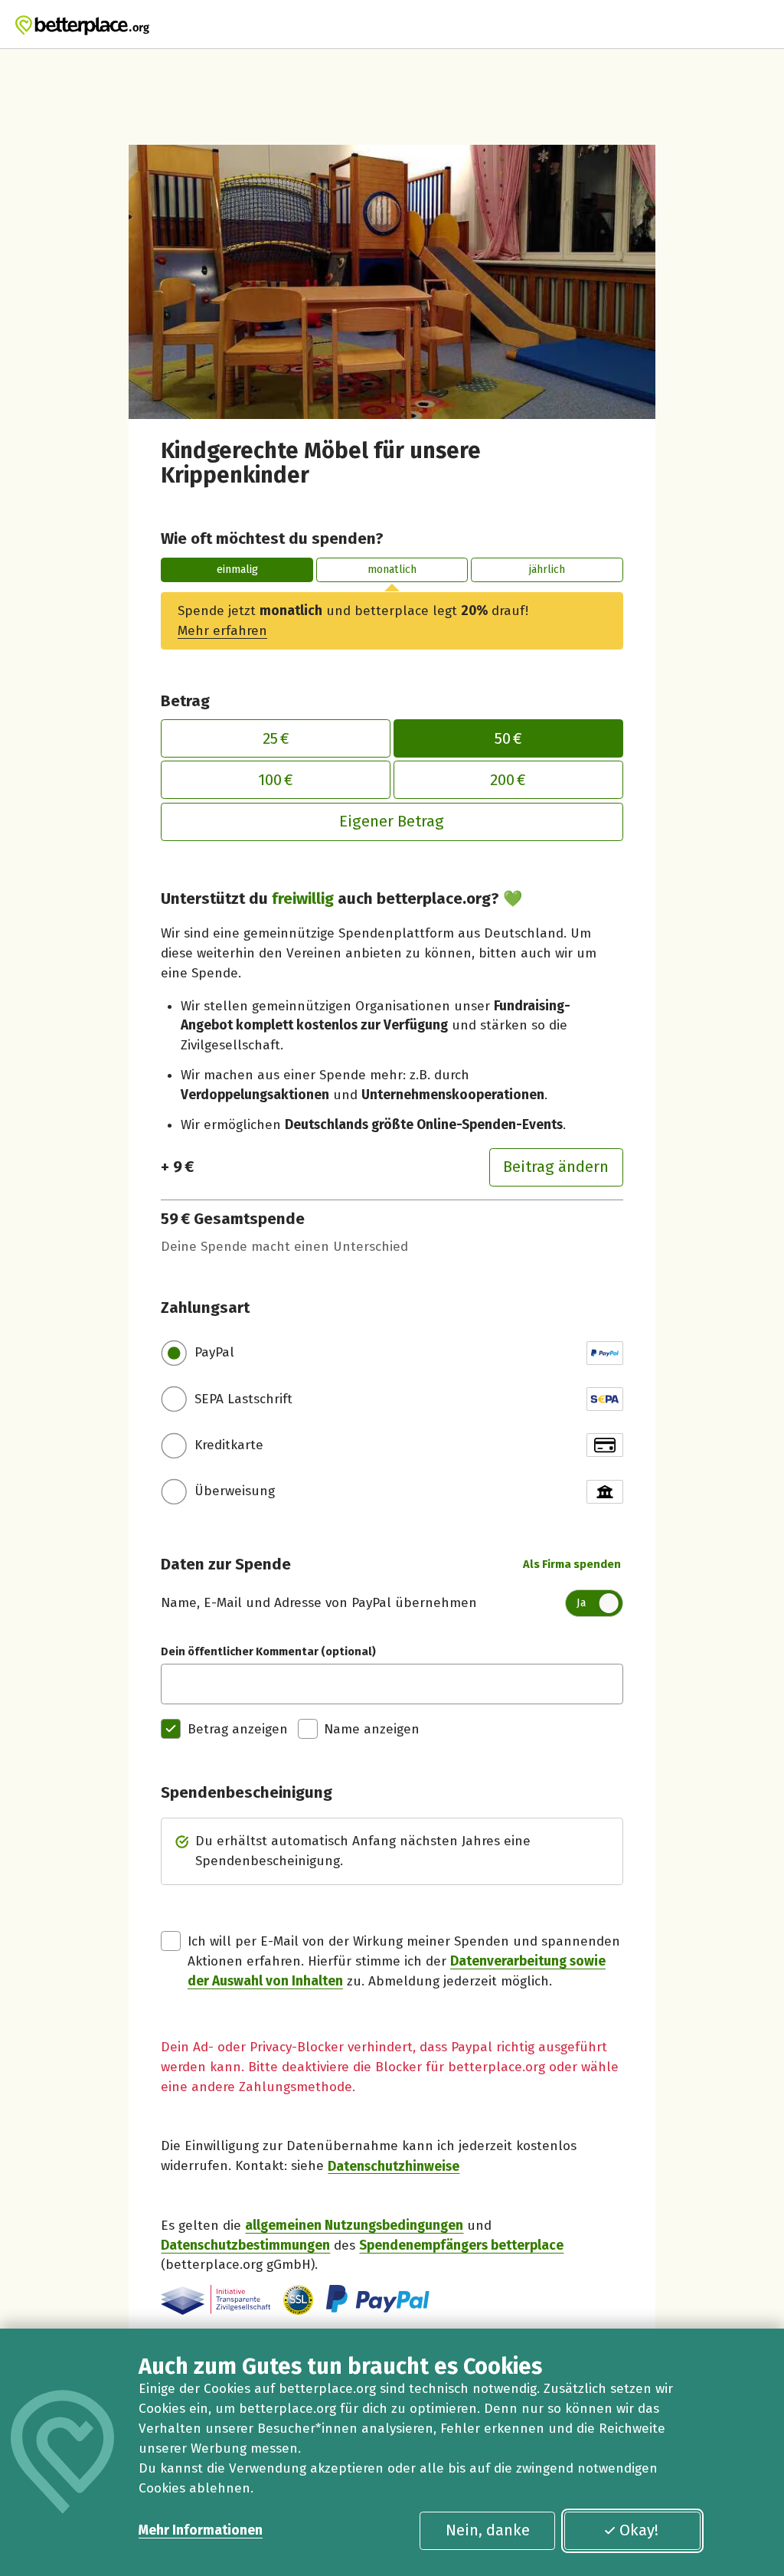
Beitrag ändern (556, 1167)
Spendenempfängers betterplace (461, 2245)
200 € (508, 780)
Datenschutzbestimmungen (245, 2245)
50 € (508, 738)
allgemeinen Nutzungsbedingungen (354, 2226)
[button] (298, 2300)
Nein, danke (488, 2530)
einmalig (237, 569)
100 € (276, 780)
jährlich (547, 569)
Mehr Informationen (201, 2530)
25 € (276, 738)
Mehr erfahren (222, 631)
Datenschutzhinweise (394, 2166)
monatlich (392, 569)
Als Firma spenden (572, 1564)
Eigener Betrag (392, 821)
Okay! (639, 2530)
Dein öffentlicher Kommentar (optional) (268, 1651)
